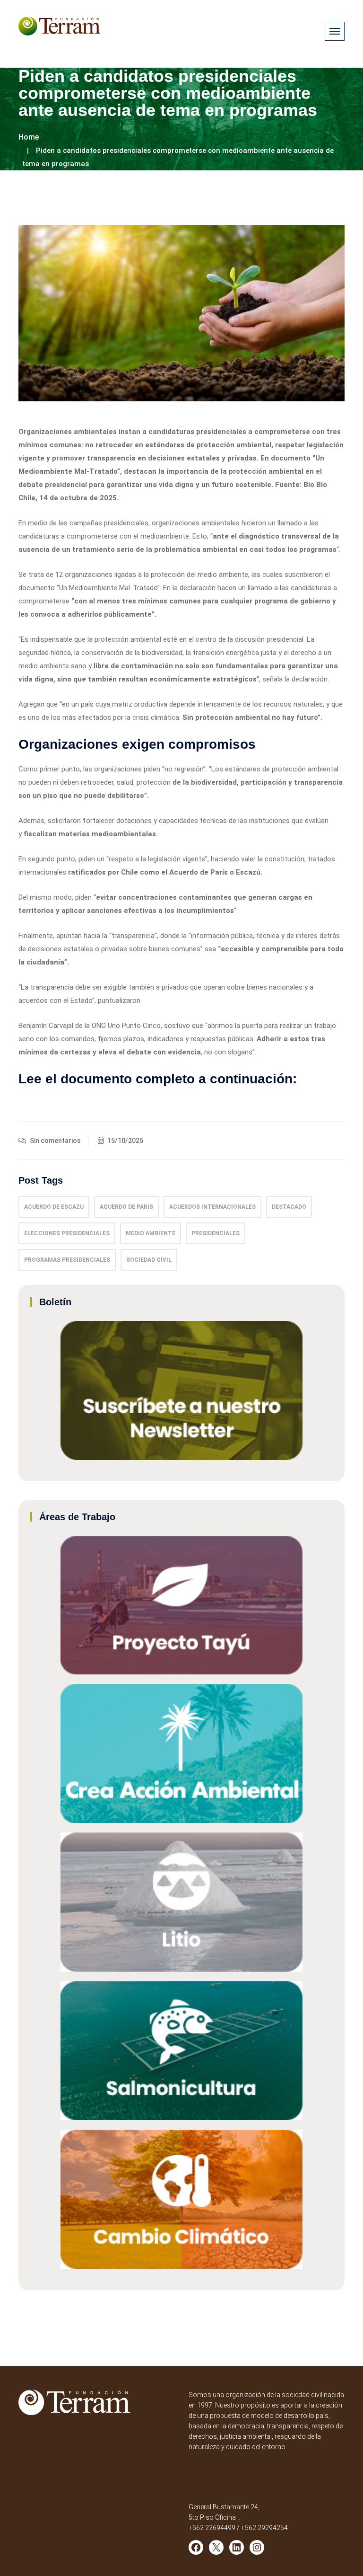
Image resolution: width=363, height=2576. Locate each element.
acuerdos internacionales (212, 1207)
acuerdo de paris (126, 1207)
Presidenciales (216, 1233)
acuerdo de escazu (54, 1207)
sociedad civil (149, 1260)
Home (29, 137)
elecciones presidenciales (67, 1233)
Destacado (289, 1207)
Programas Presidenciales (67, 1260)
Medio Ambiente (151, 1233)
